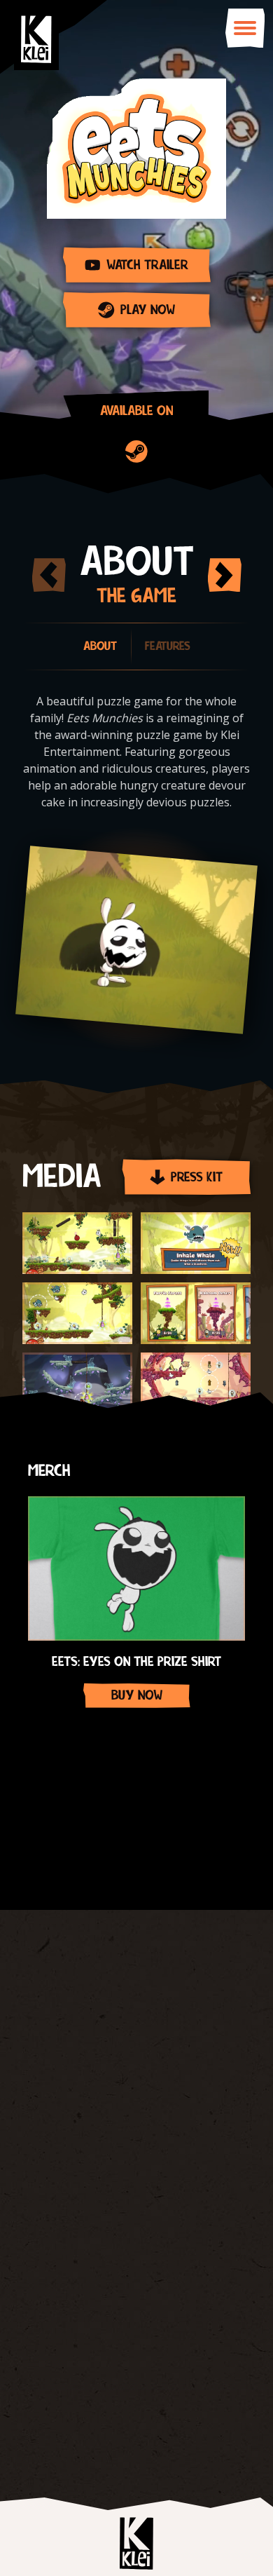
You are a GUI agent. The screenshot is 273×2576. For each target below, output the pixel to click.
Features (168, 646)
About (100, 646)
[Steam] (136, 452)
